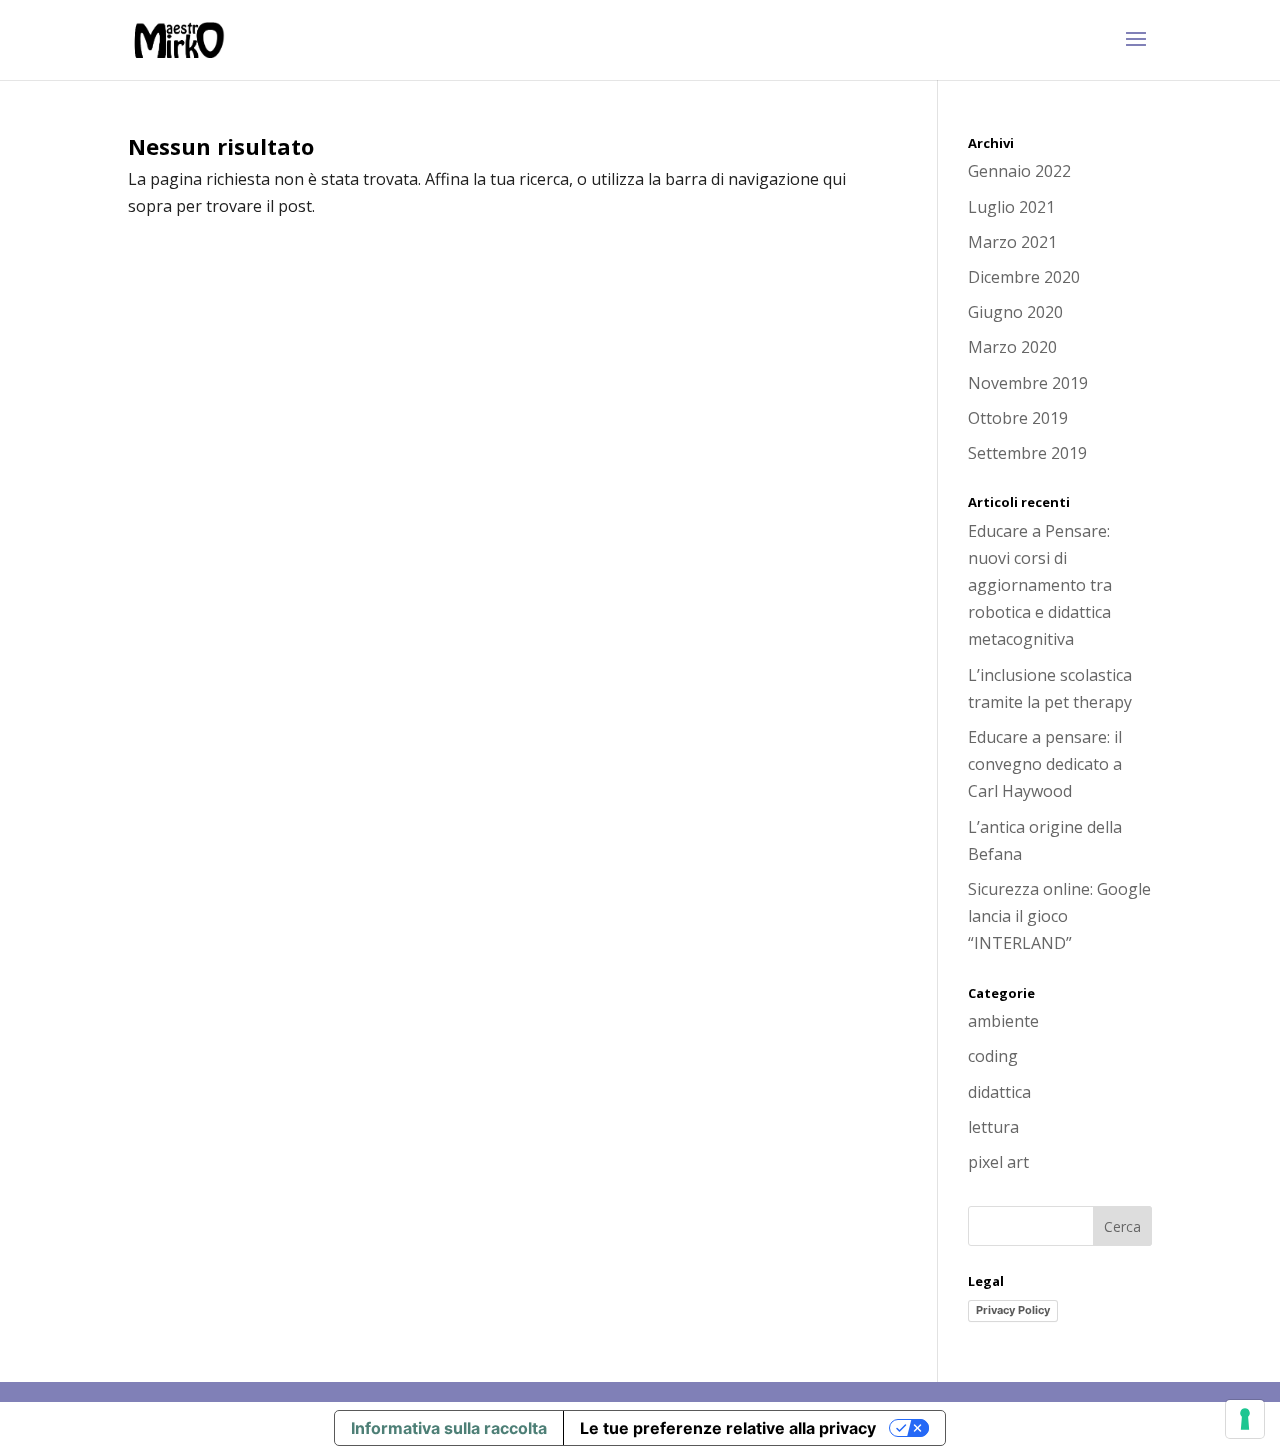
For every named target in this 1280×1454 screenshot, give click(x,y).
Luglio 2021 (1011, 207)
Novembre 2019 (1028, 383)
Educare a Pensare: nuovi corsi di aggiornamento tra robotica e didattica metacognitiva (1040, 585)
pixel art (998, 1162)
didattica (999, 1092)
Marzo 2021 (1012, 242)
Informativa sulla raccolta (449, 1428)
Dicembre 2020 (1024, 277)
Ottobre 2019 (1018, 418)
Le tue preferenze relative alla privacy (728, 1428)
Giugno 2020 (1015, 312)
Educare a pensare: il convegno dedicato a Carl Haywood (1045, 764)
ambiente (1003, 1021)
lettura (993, 1127)
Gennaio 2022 (1019, 171)
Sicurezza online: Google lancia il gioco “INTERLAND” (1059, 916)
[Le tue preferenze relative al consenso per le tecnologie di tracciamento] (1245, 1419)
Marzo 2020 (1012, 347)
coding (993, 1056)
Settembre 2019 (1027, 453)
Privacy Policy (1013, 1310)
